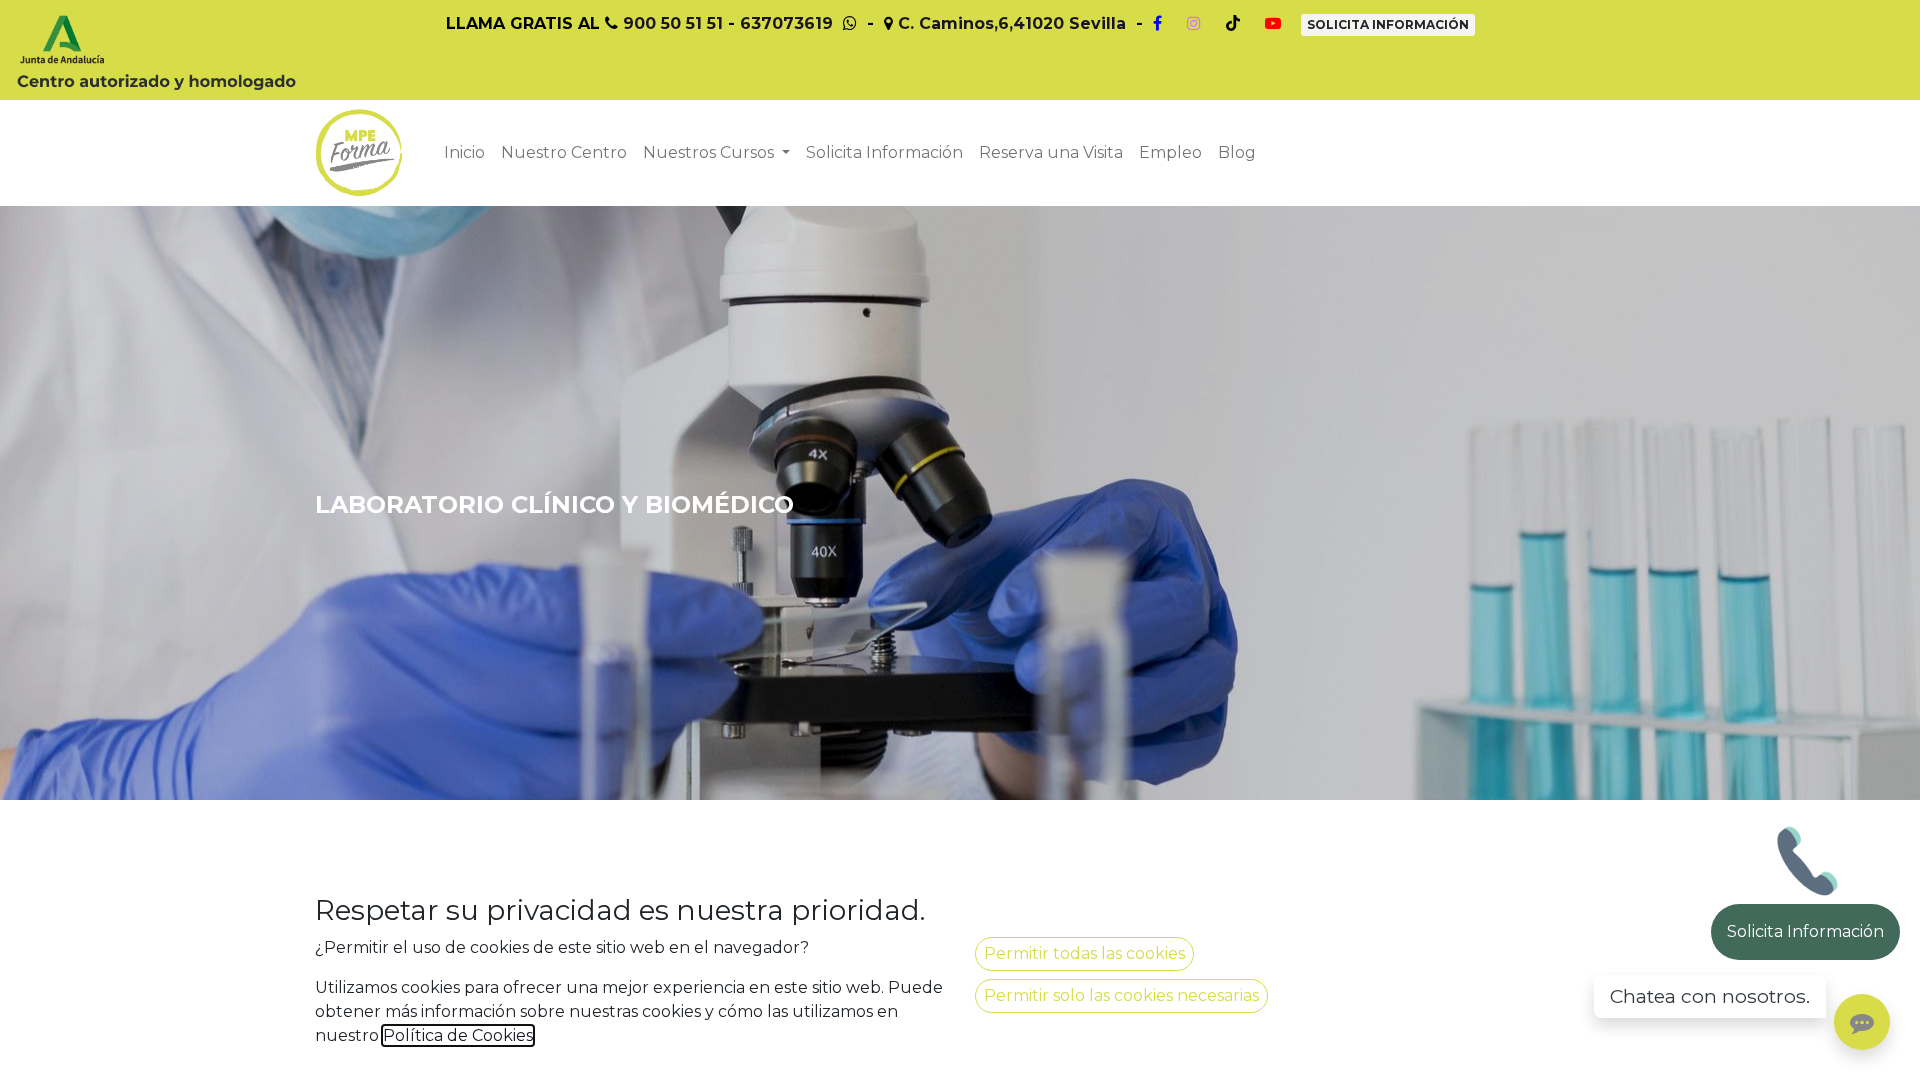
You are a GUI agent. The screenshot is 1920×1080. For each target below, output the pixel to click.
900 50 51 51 (673, 23)
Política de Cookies (458, 1035)
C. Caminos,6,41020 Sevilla (1012, 23)
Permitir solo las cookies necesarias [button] (1121, 995)
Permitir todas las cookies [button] (1084, 953)
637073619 (786, 23)
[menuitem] (464, 153)
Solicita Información (1805, 931)
